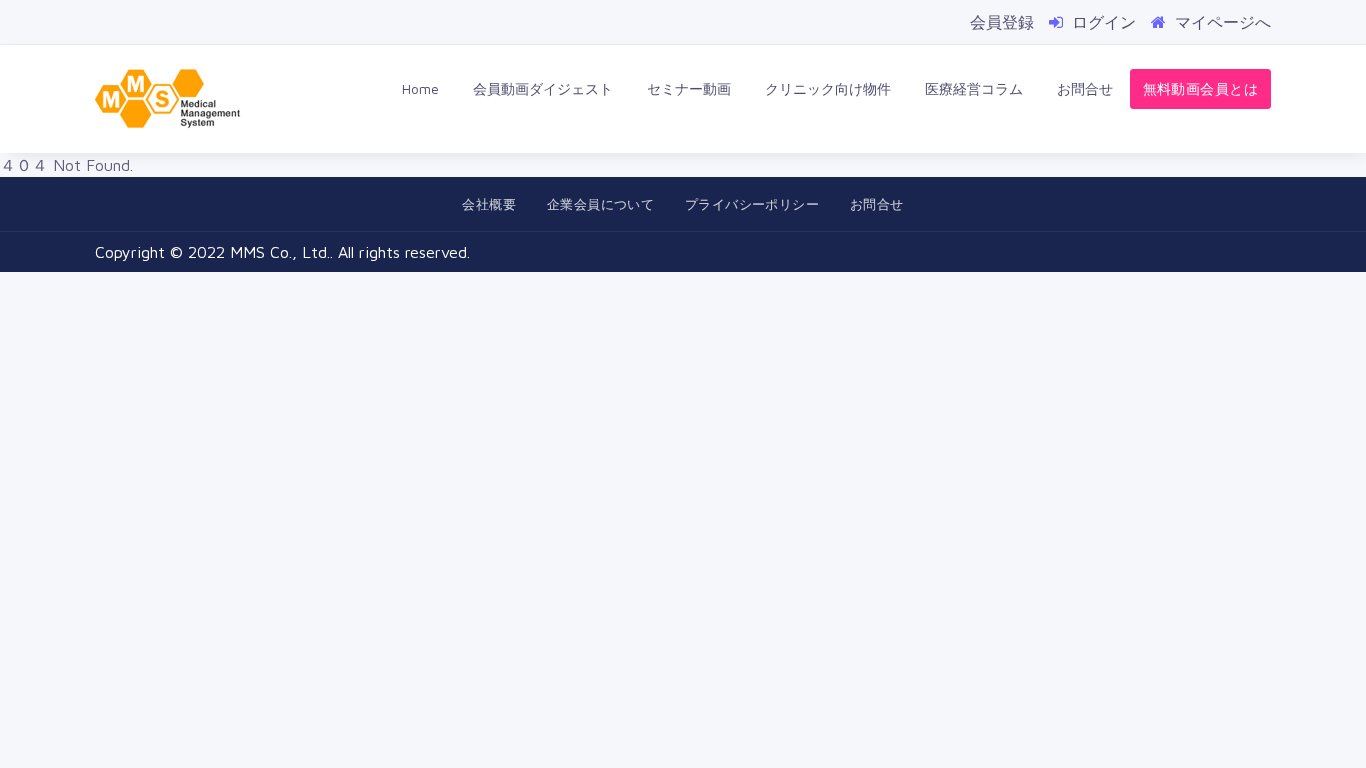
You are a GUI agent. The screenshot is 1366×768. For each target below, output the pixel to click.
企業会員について (600, 204)
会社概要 (489, 204)
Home (420, 88)
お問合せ (1085, 88)
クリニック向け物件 (828, 88)
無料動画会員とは (1200, 88)
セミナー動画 (689, 88)
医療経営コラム (974, 88)
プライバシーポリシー (752, 204)
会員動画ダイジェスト (543, 88)
